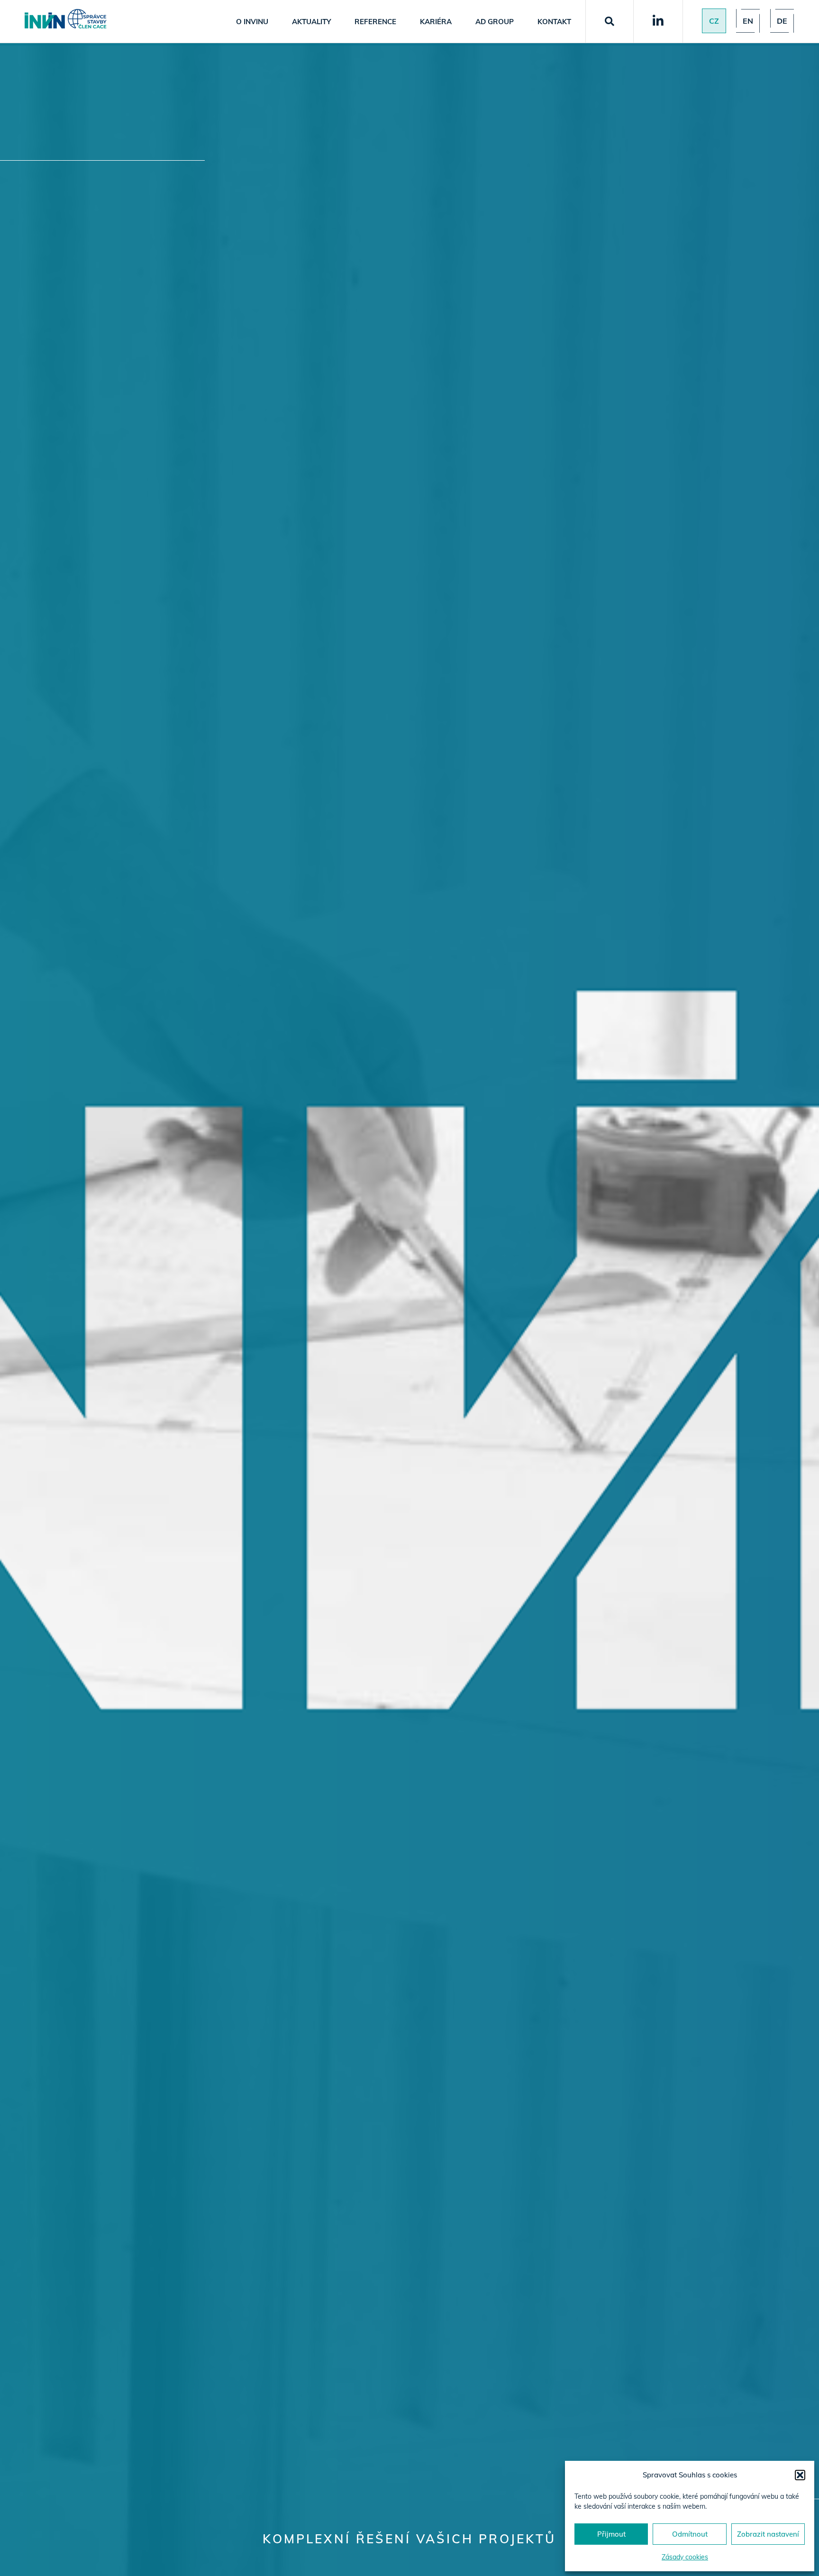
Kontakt (554, 22)
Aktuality (311, 22)
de (782, 21)
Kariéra (436, 22)
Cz (714, 21)
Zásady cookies (685, 2557)
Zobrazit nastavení (768, 2534)
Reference (375, 22)
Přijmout (611, 2534)
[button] (800, 2475)
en (748, 21)
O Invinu (252, 22)
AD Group (495, 22)
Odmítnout (690, 2534)
